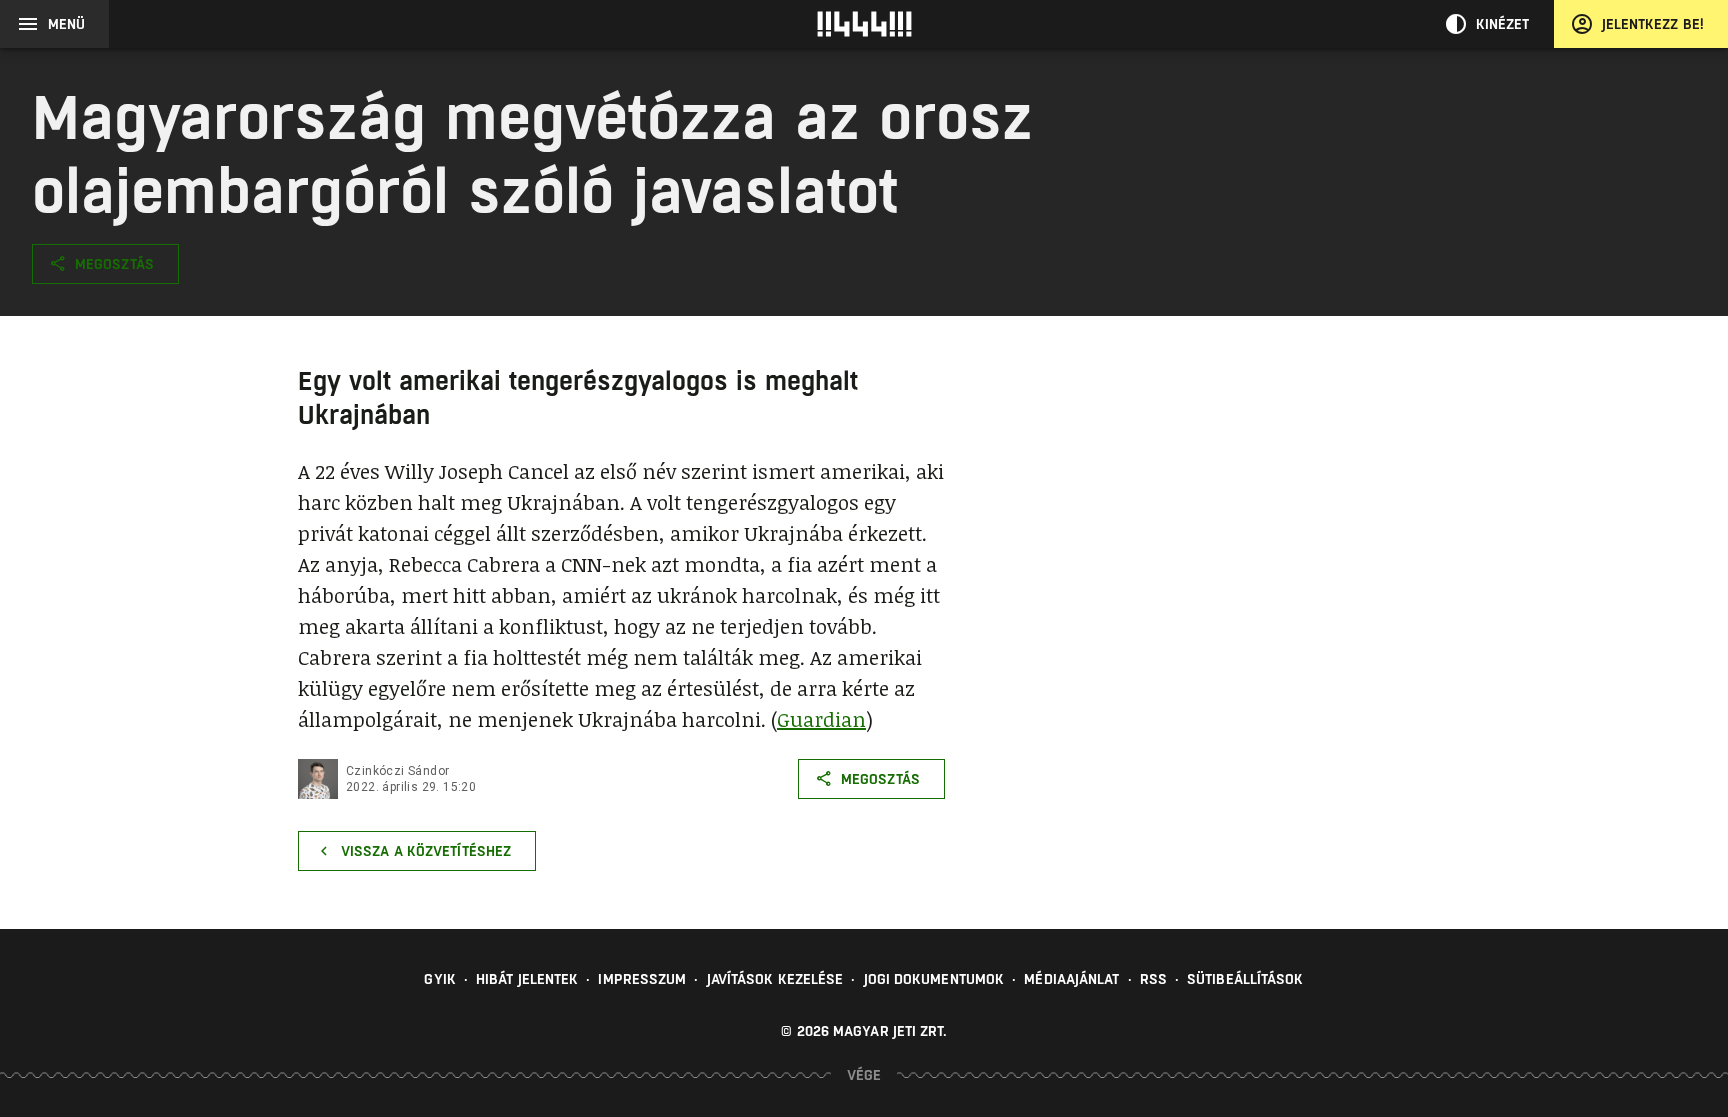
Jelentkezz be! (1653, 24)
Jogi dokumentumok (934, 979)
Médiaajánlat (1071, 979)
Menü (66, 24)
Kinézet (1503, 24)
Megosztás (114, 264)
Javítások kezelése (775, 979)
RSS (1153, 979)
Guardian (821, 719)
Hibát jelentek (527, 979)
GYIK (439, 979)
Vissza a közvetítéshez (426, 851)
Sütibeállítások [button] (1245, 979)
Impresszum (642, 979)
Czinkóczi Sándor (397, 771)
